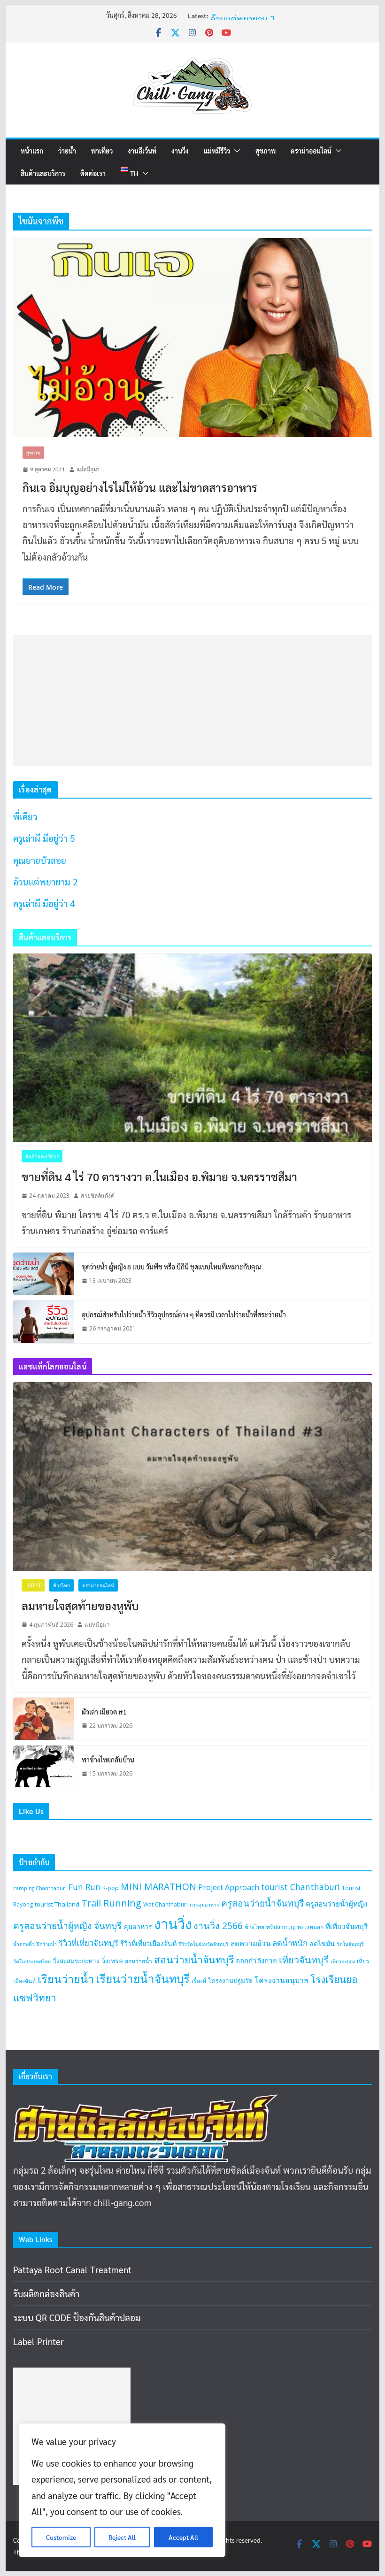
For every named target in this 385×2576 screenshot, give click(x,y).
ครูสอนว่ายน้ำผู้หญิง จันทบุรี (67, 1926)
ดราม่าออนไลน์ (311, 151)
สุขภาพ (266, 151)
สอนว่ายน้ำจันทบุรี (194, 1959)
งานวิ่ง (180, 151)
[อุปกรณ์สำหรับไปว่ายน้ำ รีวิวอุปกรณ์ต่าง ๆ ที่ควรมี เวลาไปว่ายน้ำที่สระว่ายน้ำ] (44, 1322)
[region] (122, 2490)
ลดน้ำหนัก (290, 1943)
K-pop (111, 1888)
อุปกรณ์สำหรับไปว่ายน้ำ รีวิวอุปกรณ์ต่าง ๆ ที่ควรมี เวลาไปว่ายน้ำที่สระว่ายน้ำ (184, 1315)
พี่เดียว (25, 816)
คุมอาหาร (138, 1926)
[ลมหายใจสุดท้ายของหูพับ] (192, 1476)
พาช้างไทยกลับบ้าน (108, 1760)
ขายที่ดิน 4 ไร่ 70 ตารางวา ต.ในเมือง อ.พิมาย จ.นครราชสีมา (159, 1177)
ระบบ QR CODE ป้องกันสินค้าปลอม (77, 2317)
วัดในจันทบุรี (350, 1944)
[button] (235, 151)
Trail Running (111, 1903)
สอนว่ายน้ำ (139, 1961)
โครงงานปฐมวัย (230, 1981)
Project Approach (229, 1887)
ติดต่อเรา (93, 173)
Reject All (122, 2537)
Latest (33, 1585)
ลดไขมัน (322, 1943)
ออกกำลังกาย (256, 1961)
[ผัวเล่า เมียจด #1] (44, 1719)
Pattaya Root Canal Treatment (72, 2269)
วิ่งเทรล (112, 1961)
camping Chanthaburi (40, 1888)
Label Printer (38, 2341)
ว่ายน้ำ (67, 151)
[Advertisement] (192, 700)
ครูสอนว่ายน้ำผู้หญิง (336, 1904)
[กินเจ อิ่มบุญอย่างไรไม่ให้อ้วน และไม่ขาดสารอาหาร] (192, 338)
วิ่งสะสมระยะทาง (76, 1961)
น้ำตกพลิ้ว (24, 1944)
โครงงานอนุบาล (281, 1980)
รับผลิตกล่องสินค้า (46, 2293)
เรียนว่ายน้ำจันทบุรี (143, 1979)
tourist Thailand (57, 1904)
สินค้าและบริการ (43, 173)
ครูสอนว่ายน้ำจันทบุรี (262, 1903)
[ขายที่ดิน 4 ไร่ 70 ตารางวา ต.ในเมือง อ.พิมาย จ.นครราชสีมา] (192, 1048)
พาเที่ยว (102, 151)
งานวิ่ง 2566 (218, 1926)
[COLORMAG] (146, 2102)
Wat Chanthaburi (166, 1904)
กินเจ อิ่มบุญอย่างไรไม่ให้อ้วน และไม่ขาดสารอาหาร (140, 487)
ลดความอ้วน (250, 1943)
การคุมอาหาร (204, 1905)
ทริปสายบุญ (281, 1927)
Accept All (183, 2537)
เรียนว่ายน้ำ (66, 1979)
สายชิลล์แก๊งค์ (98, 1196)
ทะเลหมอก (310, 1927)
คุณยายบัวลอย (40, 860)
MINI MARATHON (158, 1887)
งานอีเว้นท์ (142, 151)
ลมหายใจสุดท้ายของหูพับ (80, 1606)
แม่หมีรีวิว (217, 151)
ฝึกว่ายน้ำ (47, 1944)
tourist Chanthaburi (300, 1887)
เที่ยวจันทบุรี (304, 1960)
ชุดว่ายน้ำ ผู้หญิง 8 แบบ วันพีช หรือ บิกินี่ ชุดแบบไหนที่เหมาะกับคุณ (171, 1267)
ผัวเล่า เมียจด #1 (104, 1712)
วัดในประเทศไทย (32, 1961)
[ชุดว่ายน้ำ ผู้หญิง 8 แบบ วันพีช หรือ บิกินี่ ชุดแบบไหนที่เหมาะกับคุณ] (44, 1274)
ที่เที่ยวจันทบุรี (346, 1926)
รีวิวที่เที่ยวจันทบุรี (89, 1943)
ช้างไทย (62, 1585)
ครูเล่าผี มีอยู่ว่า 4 (44, 903)
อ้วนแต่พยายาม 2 (243, 19)
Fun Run (85, 1887)
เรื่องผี (199, 1981)
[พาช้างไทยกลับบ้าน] (44, 1767)
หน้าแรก (32, 151)
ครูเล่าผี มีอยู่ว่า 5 (44, 838)
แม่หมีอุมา (88, 469)
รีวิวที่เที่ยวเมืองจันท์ (148, 1943)
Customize (61, 2537)
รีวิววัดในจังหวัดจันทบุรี (204, 1944)
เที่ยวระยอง (343, 1961)
